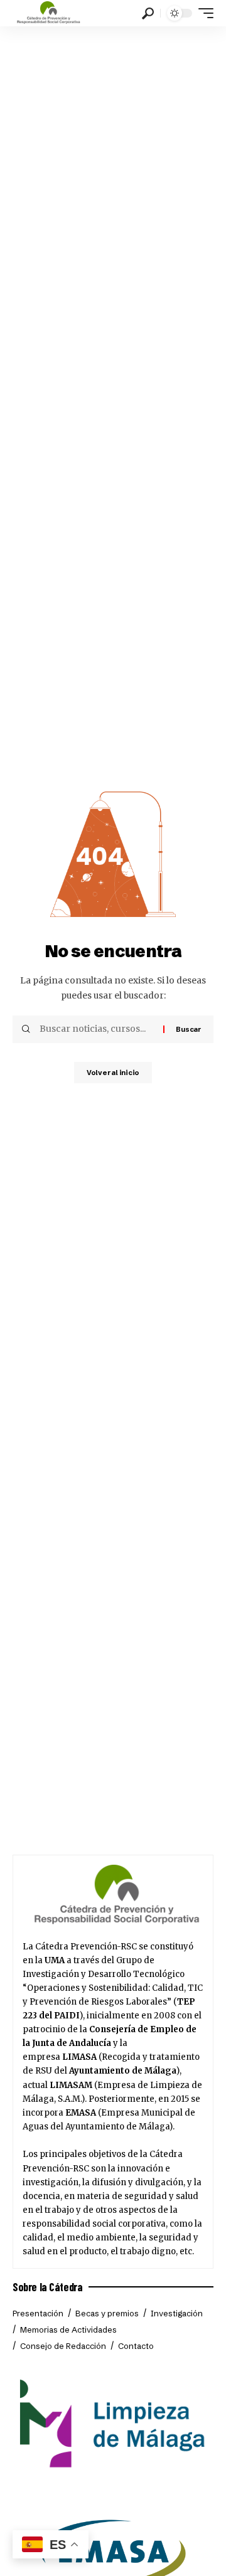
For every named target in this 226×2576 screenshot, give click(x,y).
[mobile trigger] (203, 13)
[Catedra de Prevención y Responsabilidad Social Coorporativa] (49, 13)
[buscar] (148, 13)
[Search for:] (97, 1029)
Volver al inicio (113, 1073)
